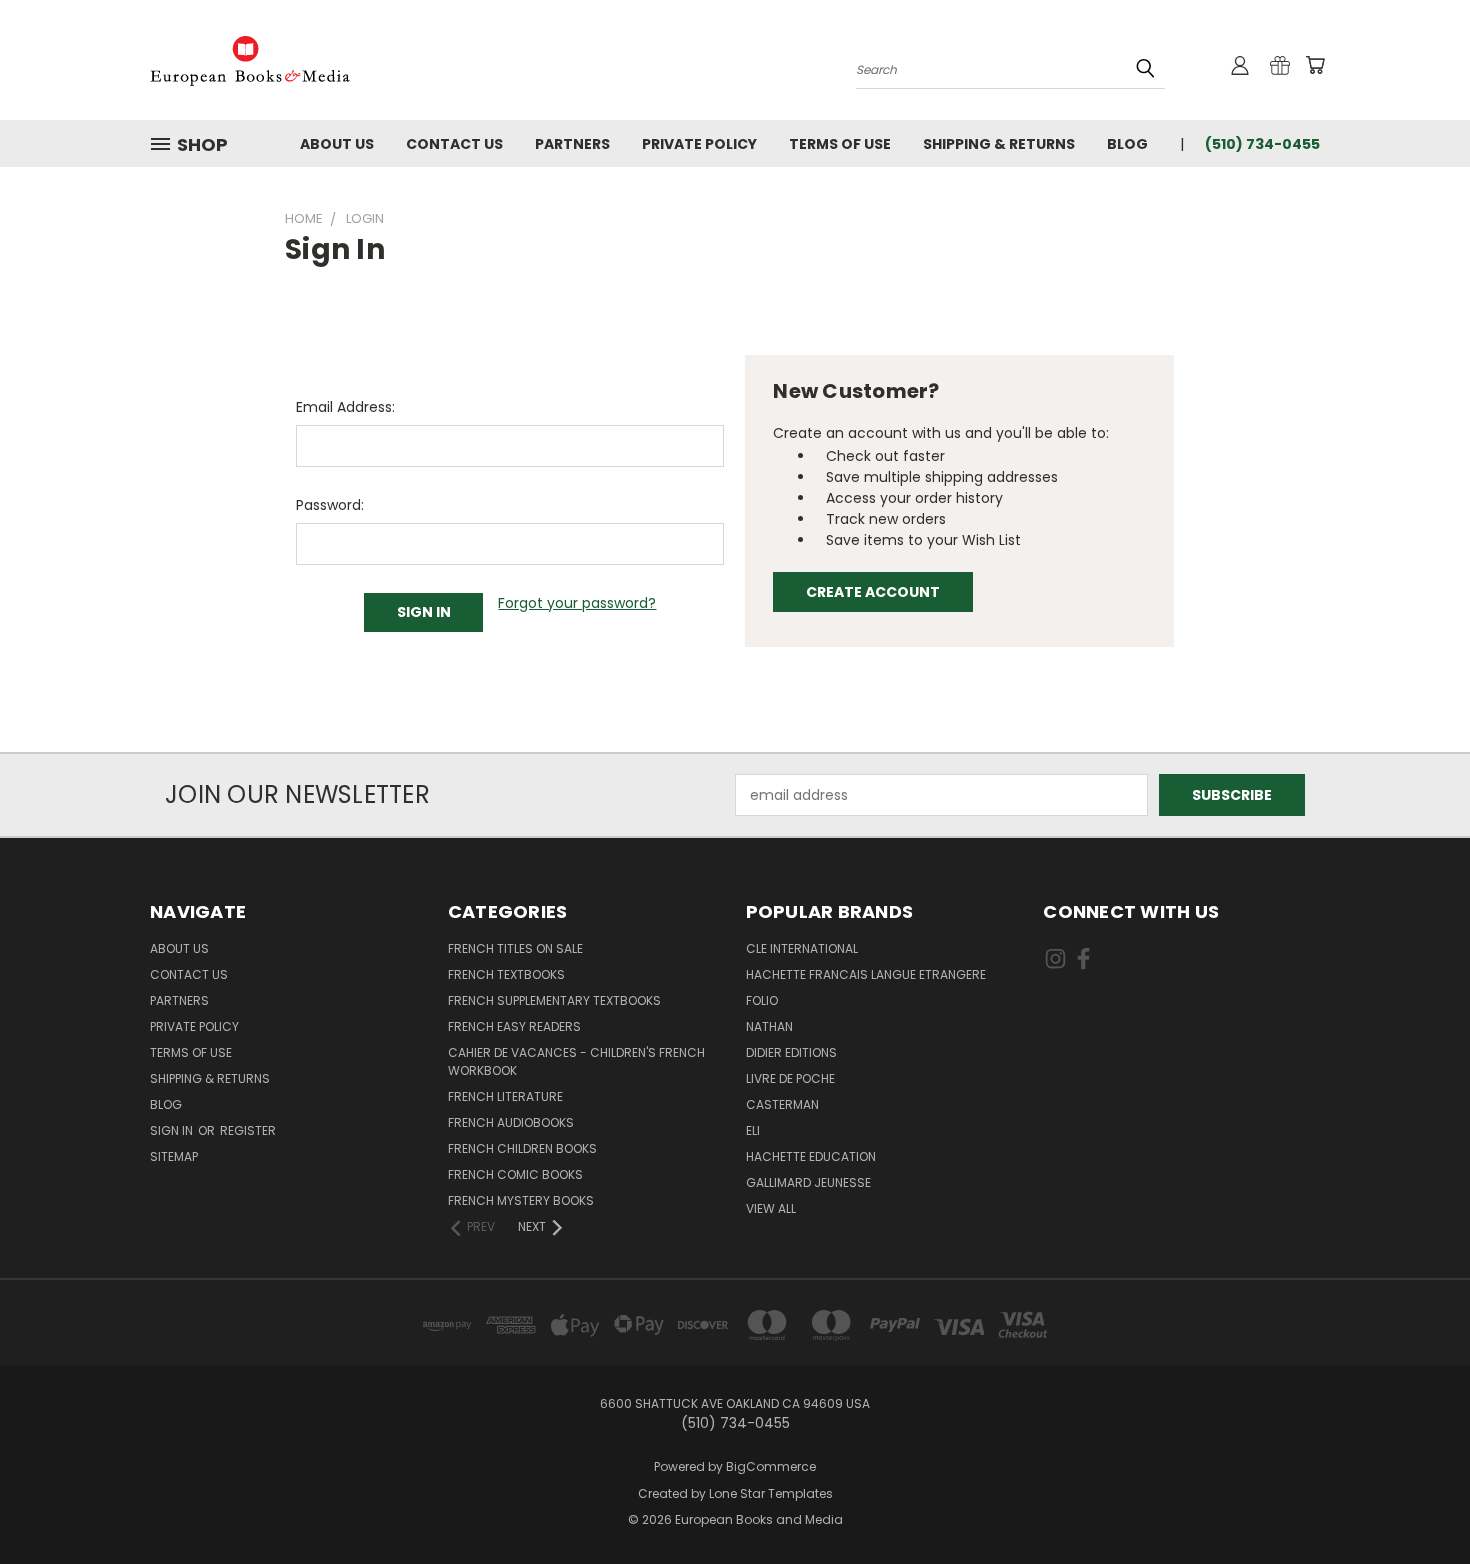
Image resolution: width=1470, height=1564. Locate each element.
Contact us (454, 144)
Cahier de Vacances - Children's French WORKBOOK (576, 1061)
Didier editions (791, 1052)
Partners (572, 144)
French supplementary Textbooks (554, 1000)
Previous (1417, 1501)
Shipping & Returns (999, 144)
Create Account (873, 592)
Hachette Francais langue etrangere (866, 974)
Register (248, 1130)
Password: (330, 505)
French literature (505, 1096)
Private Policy (699, 144)
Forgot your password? (577, 603)
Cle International (802, 948)
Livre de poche (790, 1078)
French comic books (515, 1174)
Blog (1127, 144)
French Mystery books (521, 1200)
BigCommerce (771, 1466)
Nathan (769, 1026)
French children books (522, 1148)
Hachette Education (811, 1156)
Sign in (173, 1130)
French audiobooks (511, 1122)
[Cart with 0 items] (1315, 65)
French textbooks (506, 974)
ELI (753, 1130)
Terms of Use (840, 144)
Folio (762, 1000)
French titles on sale (515, 948)
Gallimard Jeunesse (808, 1182)
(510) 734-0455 (1262, 144)
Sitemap (174, 1156)
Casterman (782, 1104)
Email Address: (345, 407)
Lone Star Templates (771, 1493)
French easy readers (514, 1026)
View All (771, 1208)
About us (337, 144)
